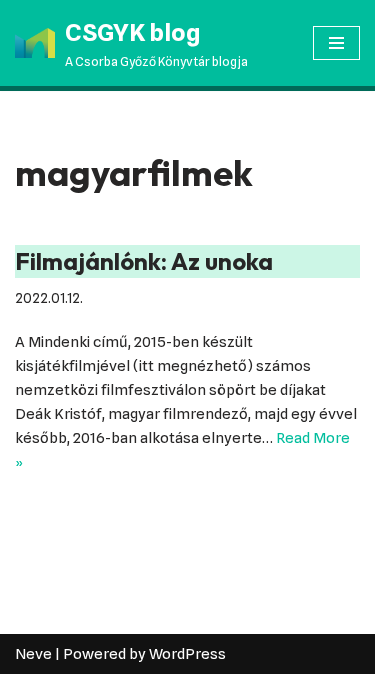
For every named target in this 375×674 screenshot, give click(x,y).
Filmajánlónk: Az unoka (144, 261)
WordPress (187, 654)
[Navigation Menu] (336, 43)
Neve (33, 654)
